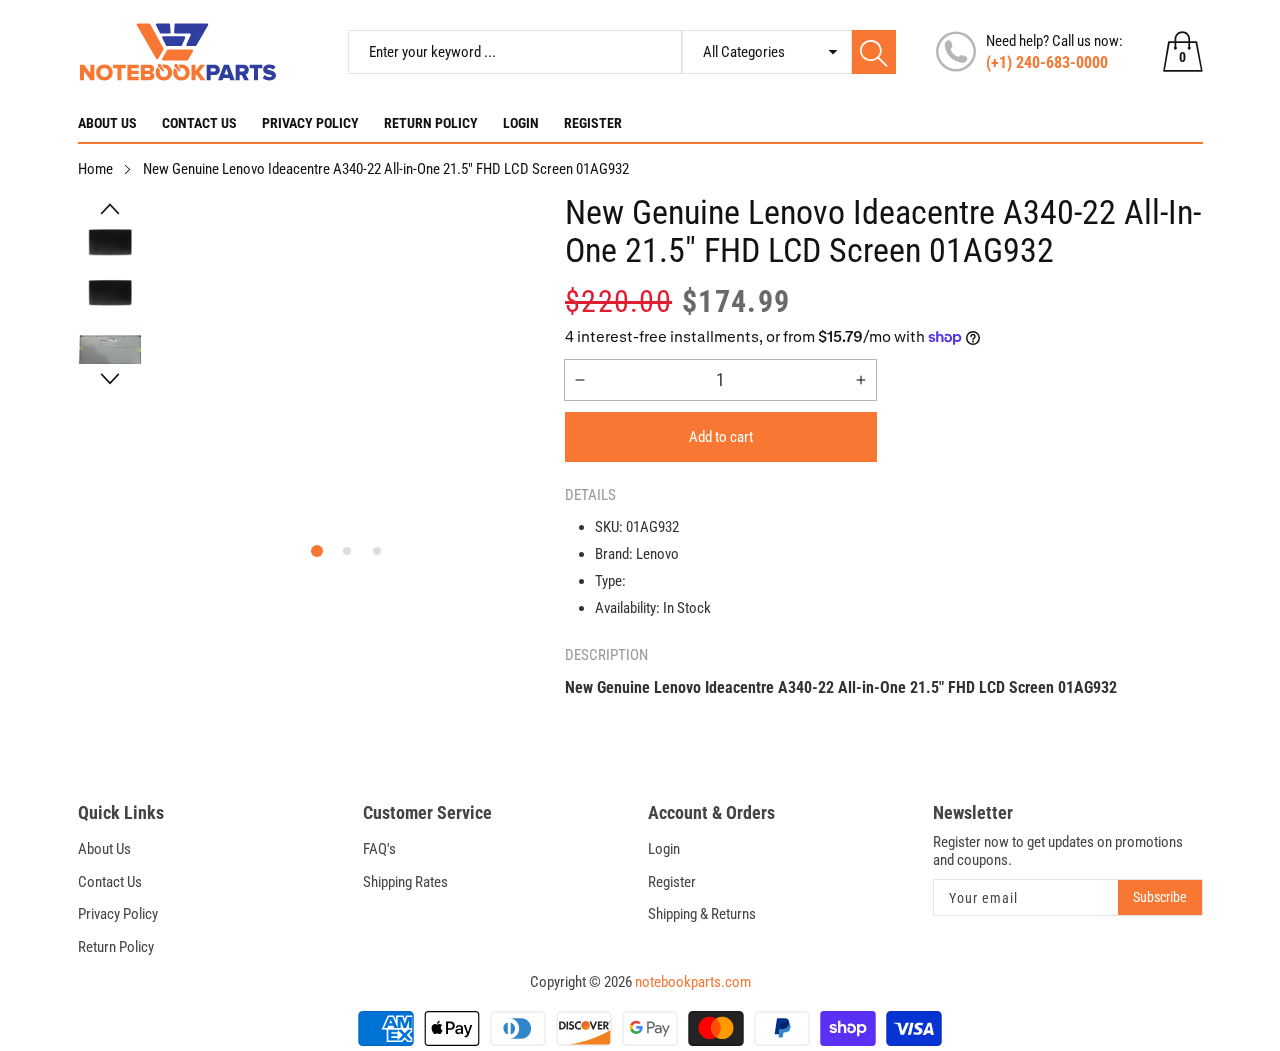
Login (521, 123)
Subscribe (1160, 897)
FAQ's (379, 849)
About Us (107, 123)
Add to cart (721, 437)
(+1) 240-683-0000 (1047, 62)
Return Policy (431, 123)
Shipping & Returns (702, 914)
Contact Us (199, 123)
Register (593, 123)
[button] (110, 209)
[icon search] (874, 52)
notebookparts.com (693, 982)
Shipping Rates (405, 882)
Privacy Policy (310, 123)
